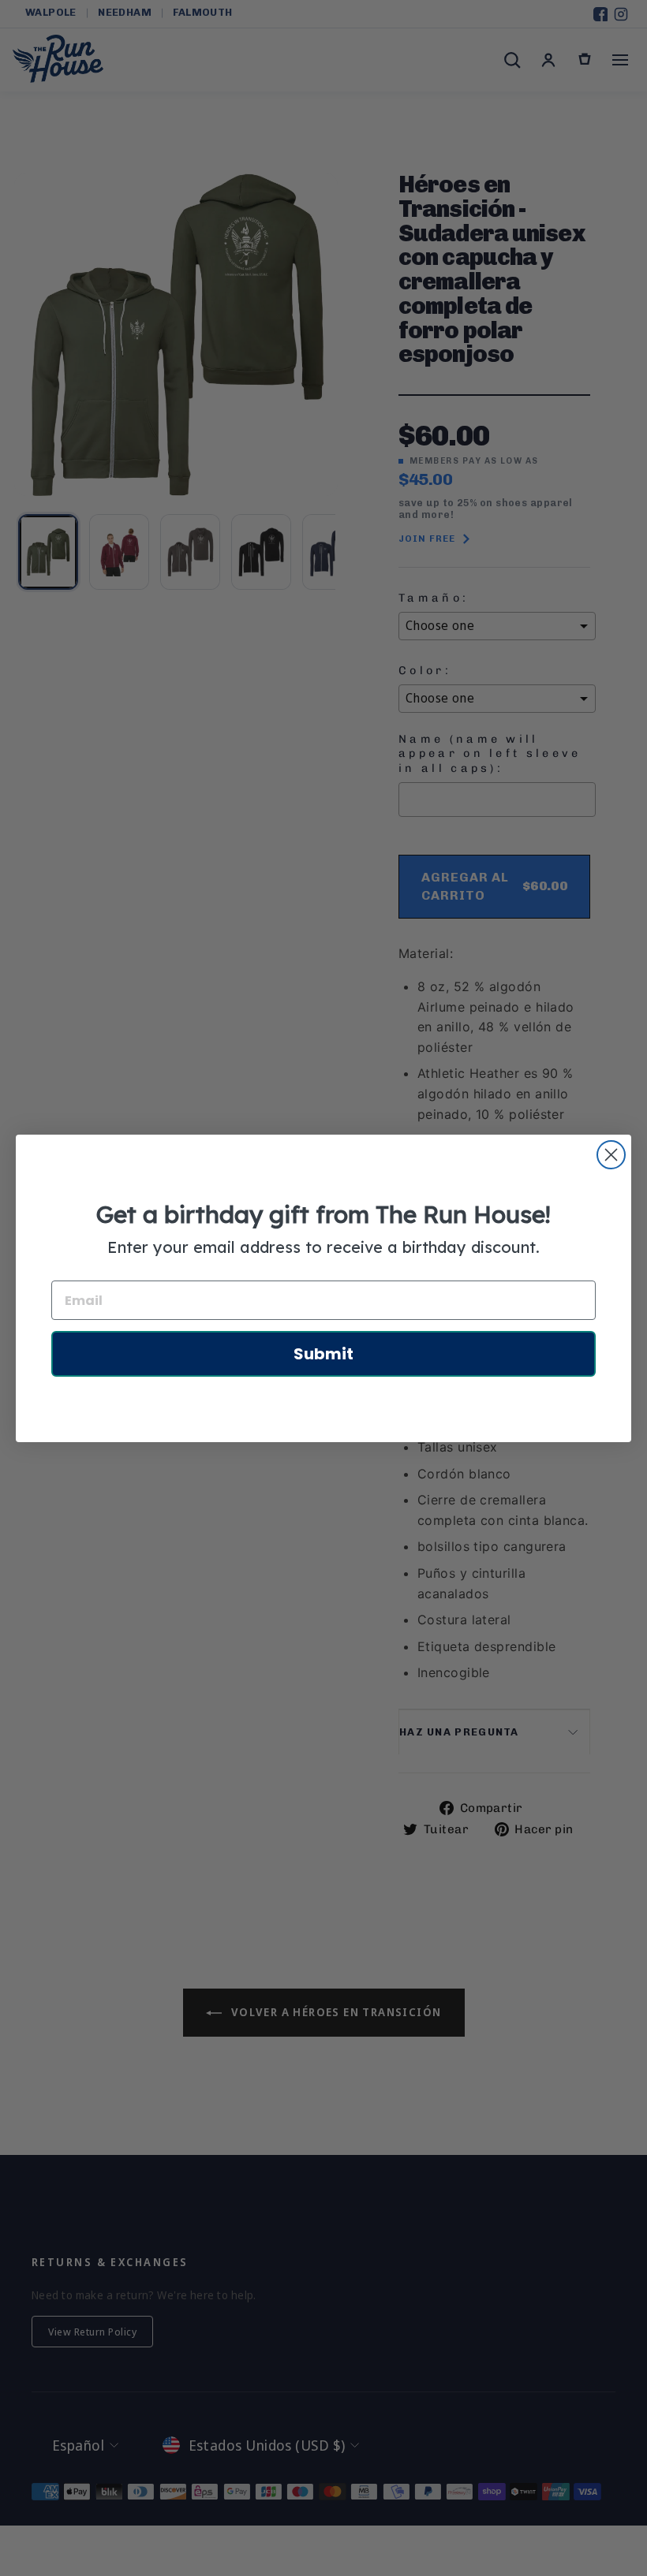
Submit (323, 1354)
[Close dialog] (611, 1155)
